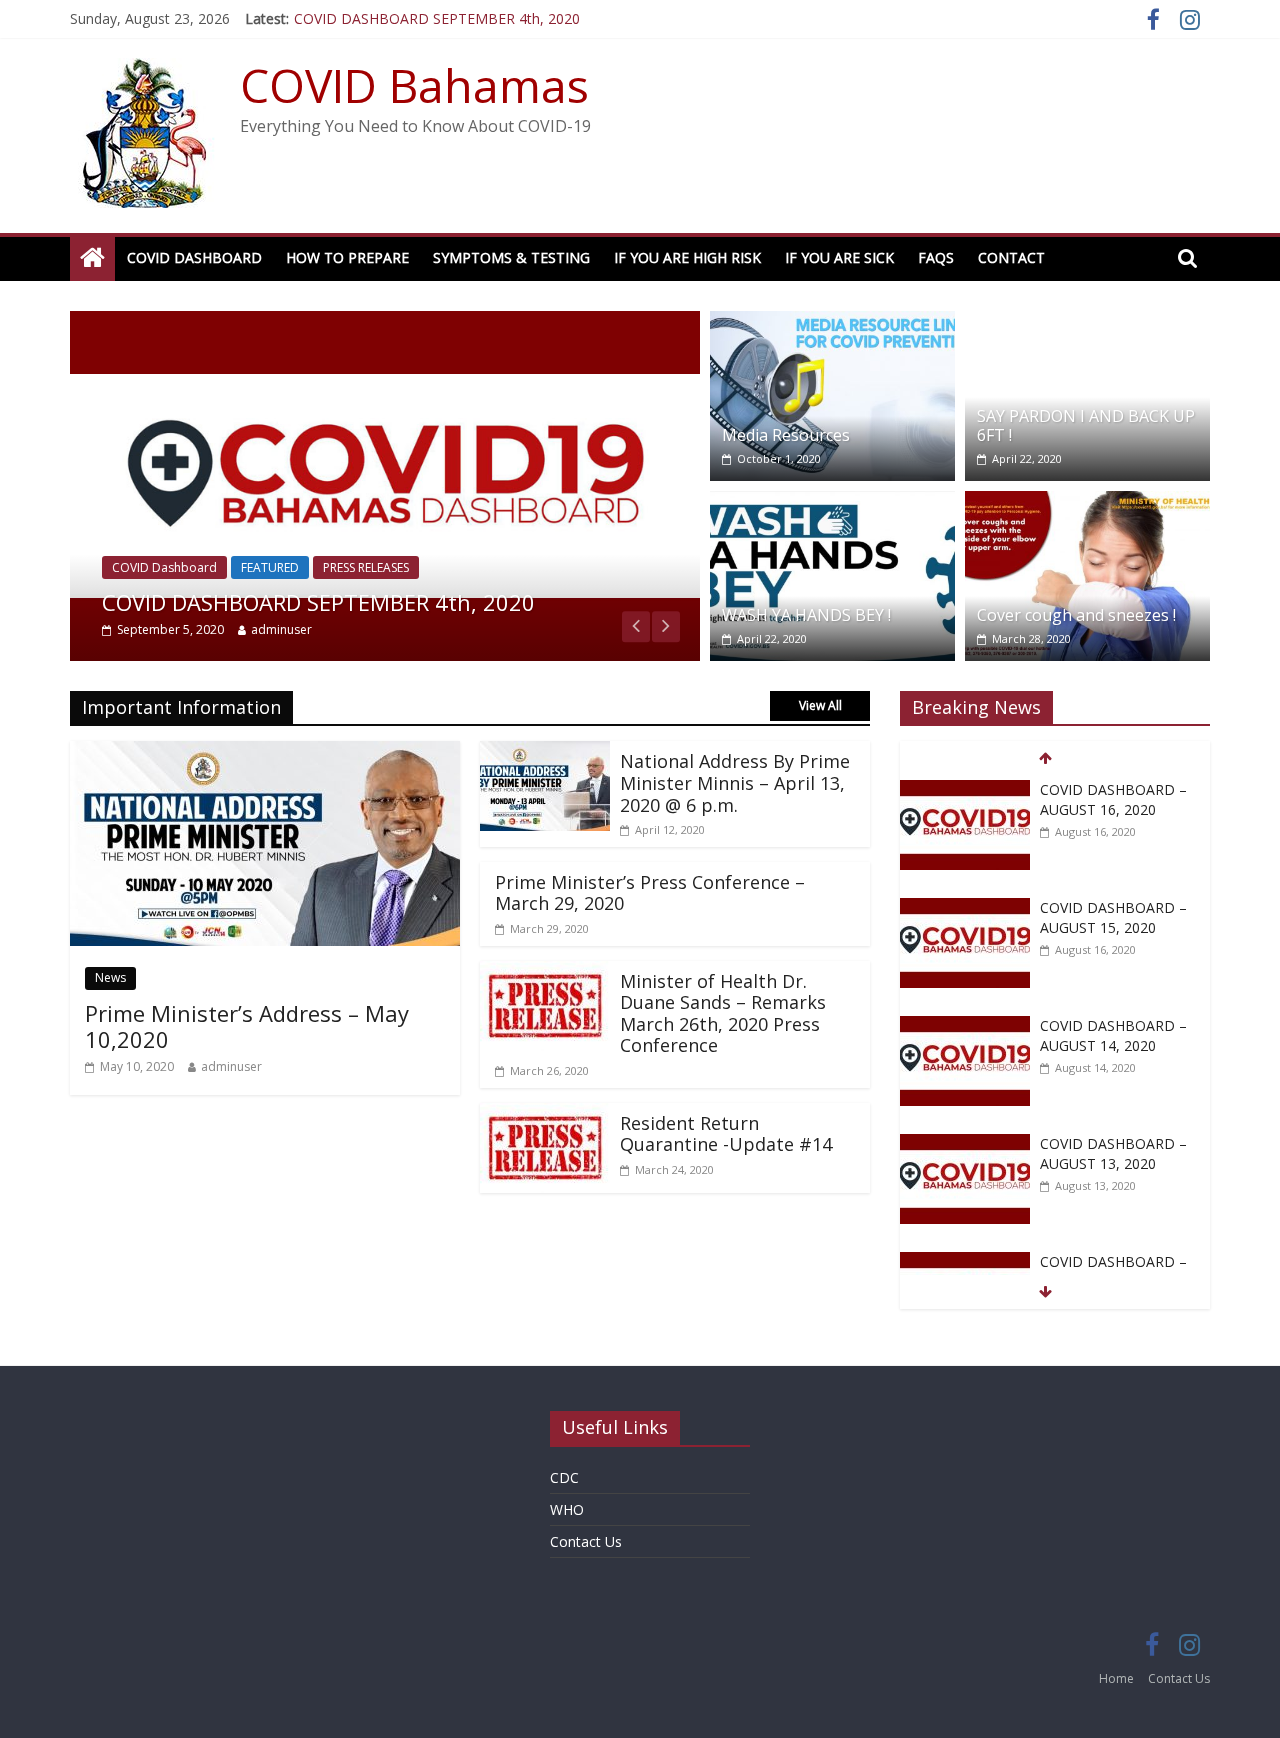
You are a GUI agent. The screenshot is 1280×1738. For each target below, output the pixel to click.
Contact (1011, 257)
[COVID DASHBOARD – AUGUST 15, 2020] (965, 908)
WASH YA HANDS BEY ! (806, 615)
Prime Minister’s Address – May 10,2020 (247, 1026)
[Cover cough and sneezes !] (1087, 503)
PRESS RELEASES (366, 567)
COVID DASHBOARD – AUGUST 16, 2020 (1113, 799)
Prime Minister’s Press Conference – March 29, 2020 (650, 893)
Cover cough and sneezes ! (1076, 615)
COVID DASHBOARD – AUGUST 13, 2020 (1113, 1153)
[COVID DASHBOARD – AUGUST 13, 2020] (965, 1144)
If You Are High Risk (687, 257)
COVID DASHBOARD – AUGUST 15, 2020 (1113, 917)
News (110, 977)
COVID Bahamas (414, 85)
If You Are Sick (839, 257)
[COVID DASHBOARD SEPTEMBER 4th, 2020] (385, 323)
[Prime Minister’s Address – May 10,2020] (265, 753)
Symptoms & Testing (511, 257)
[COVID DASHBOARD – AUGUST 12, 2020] (965, 1262)
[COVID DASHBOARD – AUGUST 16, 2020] (965, 790)
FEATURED (270, 567)
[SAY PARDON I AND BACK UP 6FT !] (1087, 323)
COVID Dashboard (194, 257)
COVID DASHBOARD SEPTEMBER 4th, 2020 (437, 18)
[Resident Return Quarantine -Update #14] (545, 1115)
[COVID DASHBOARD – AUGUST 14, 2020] (965, 1026)
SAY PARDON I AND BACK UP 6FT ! (1086, 425)
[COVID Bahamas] (92, 258)
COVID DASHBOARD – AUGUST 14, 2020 (1113, 1035)
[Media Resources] (832, 323)
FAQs (936, 257)
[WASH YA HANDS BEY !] (832, 503)
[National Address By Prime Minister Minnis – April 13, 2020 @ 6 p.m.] (545, 753)
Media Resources (786, 435)
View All (820, 705)
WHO (567, 1509)
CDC (564, 1477)
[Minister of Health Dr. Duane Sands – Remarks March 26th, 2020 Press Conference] (545, 973)
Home (1116, 1678)
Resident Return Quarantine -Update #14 (726, 1134)
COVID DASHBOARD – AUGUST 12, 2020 (1113, 1271)
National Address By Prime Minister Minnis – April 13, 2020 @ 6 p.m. (735, 782)
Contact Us (586, 1541)
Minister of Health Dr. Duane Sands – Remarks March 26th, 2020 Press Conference (723, 1013)
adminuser (281, 629)
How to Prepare (347, 257)
